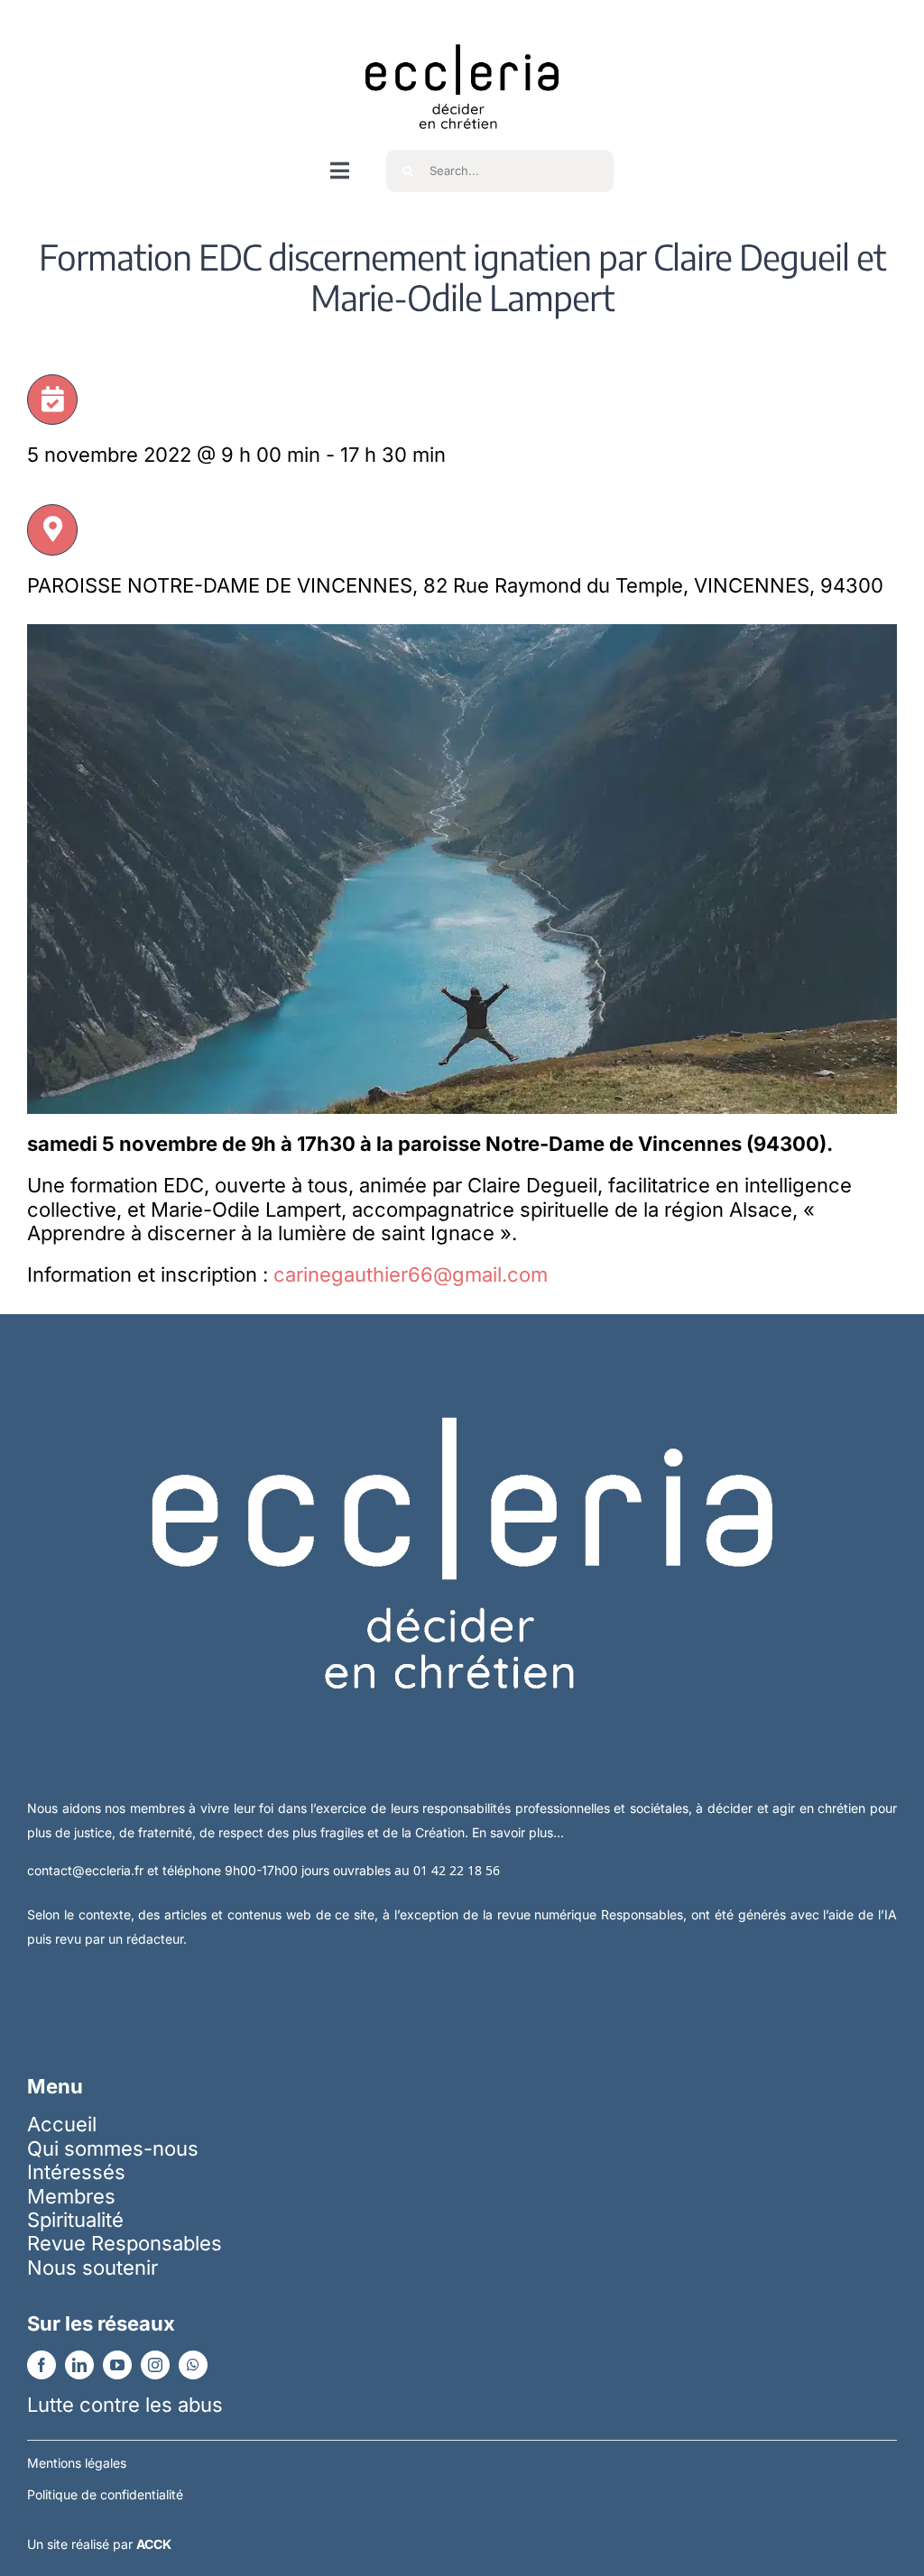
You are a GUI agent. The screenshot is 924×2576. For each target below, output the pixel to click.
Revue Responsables (125, 2243)
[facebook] (42, 2365)
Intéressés (76, 2172)
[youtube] (117, 2365)
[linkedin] (79, 2365)
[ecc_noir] (462, 28)
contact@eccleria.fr (87, 1870)
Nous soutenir (92, 2268)
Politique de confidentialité (105, 2494)
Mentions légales (77, 2463)
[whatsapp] (193, 2365)
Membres (71, 2196)
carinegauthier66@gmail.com (411, 1274)
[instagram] (155, 2365)
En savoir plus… (518, 1832)
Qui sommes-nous (113, 2148)
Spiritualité (75, 2220)
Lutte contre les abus (125, 2405)
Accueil (62, 2124)
